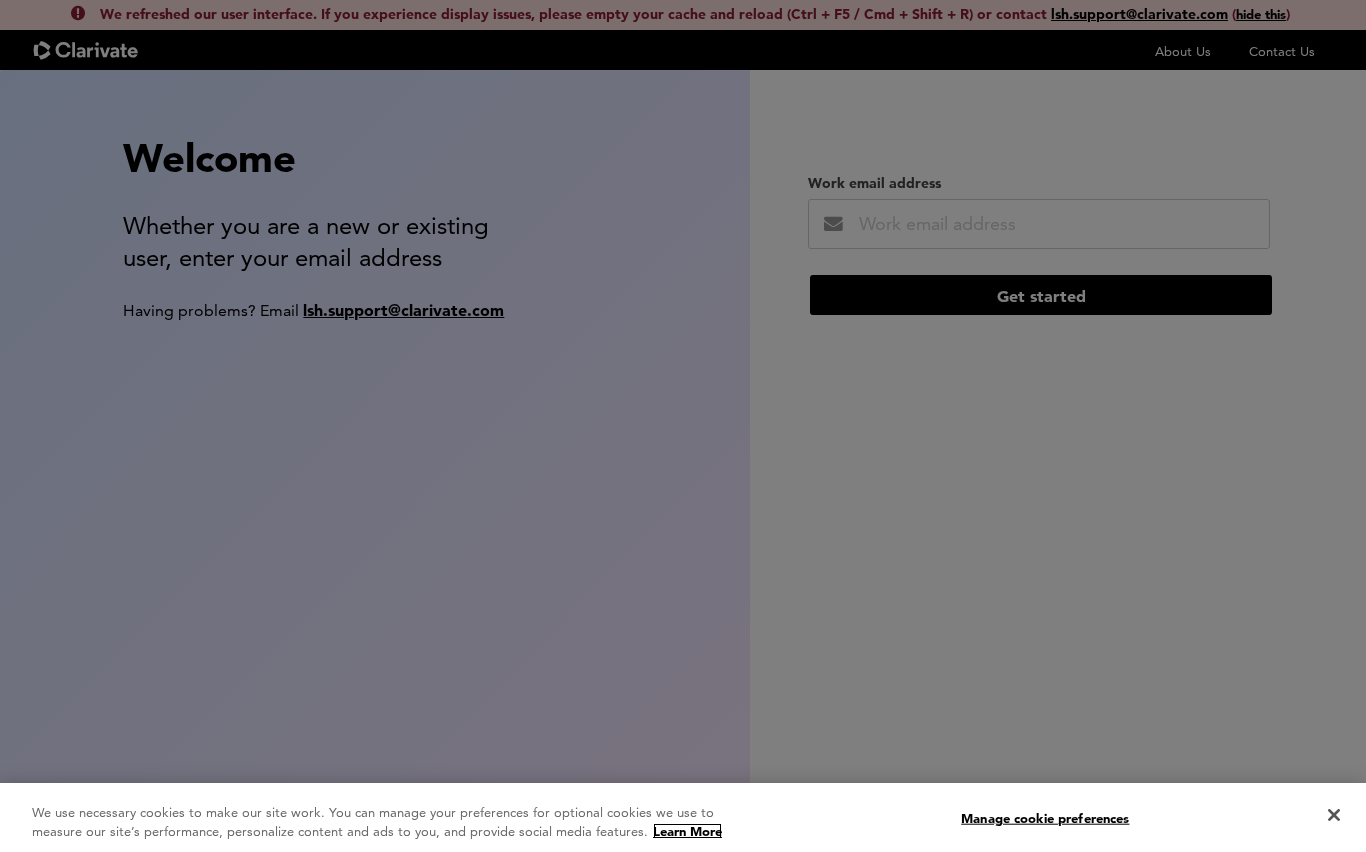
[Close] (1334, 815)
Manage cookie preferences (1045, 818)
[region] (683, 817)
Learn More (687, 831)
